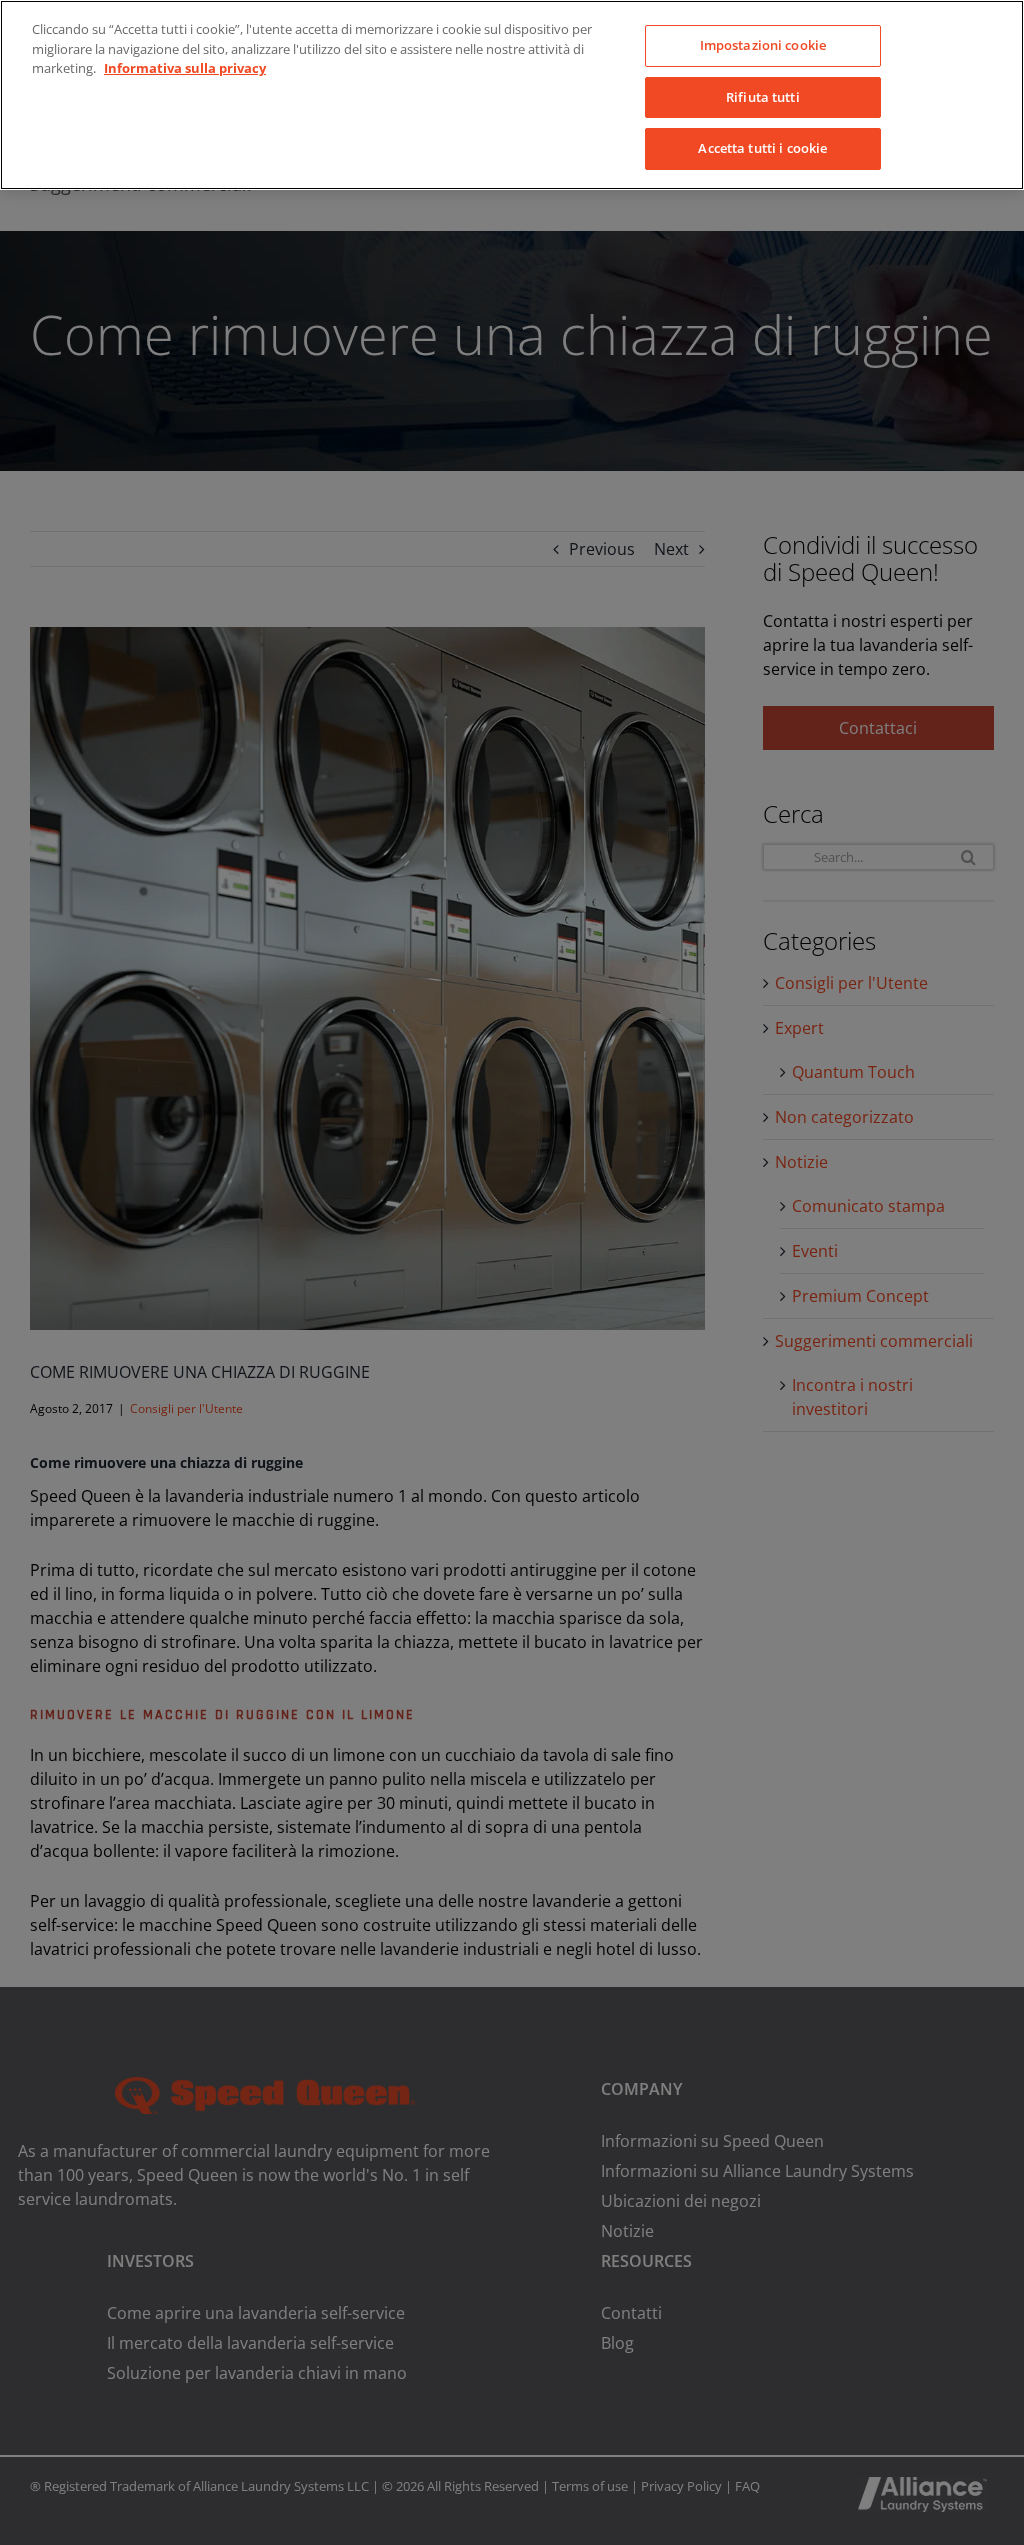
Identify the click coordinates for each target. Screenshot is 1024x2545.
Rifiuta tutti (763, 97)
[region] (512, 95)
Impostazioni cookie (763, 45)
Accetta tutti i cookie (762, 148)
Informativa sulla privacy (185, 68)
